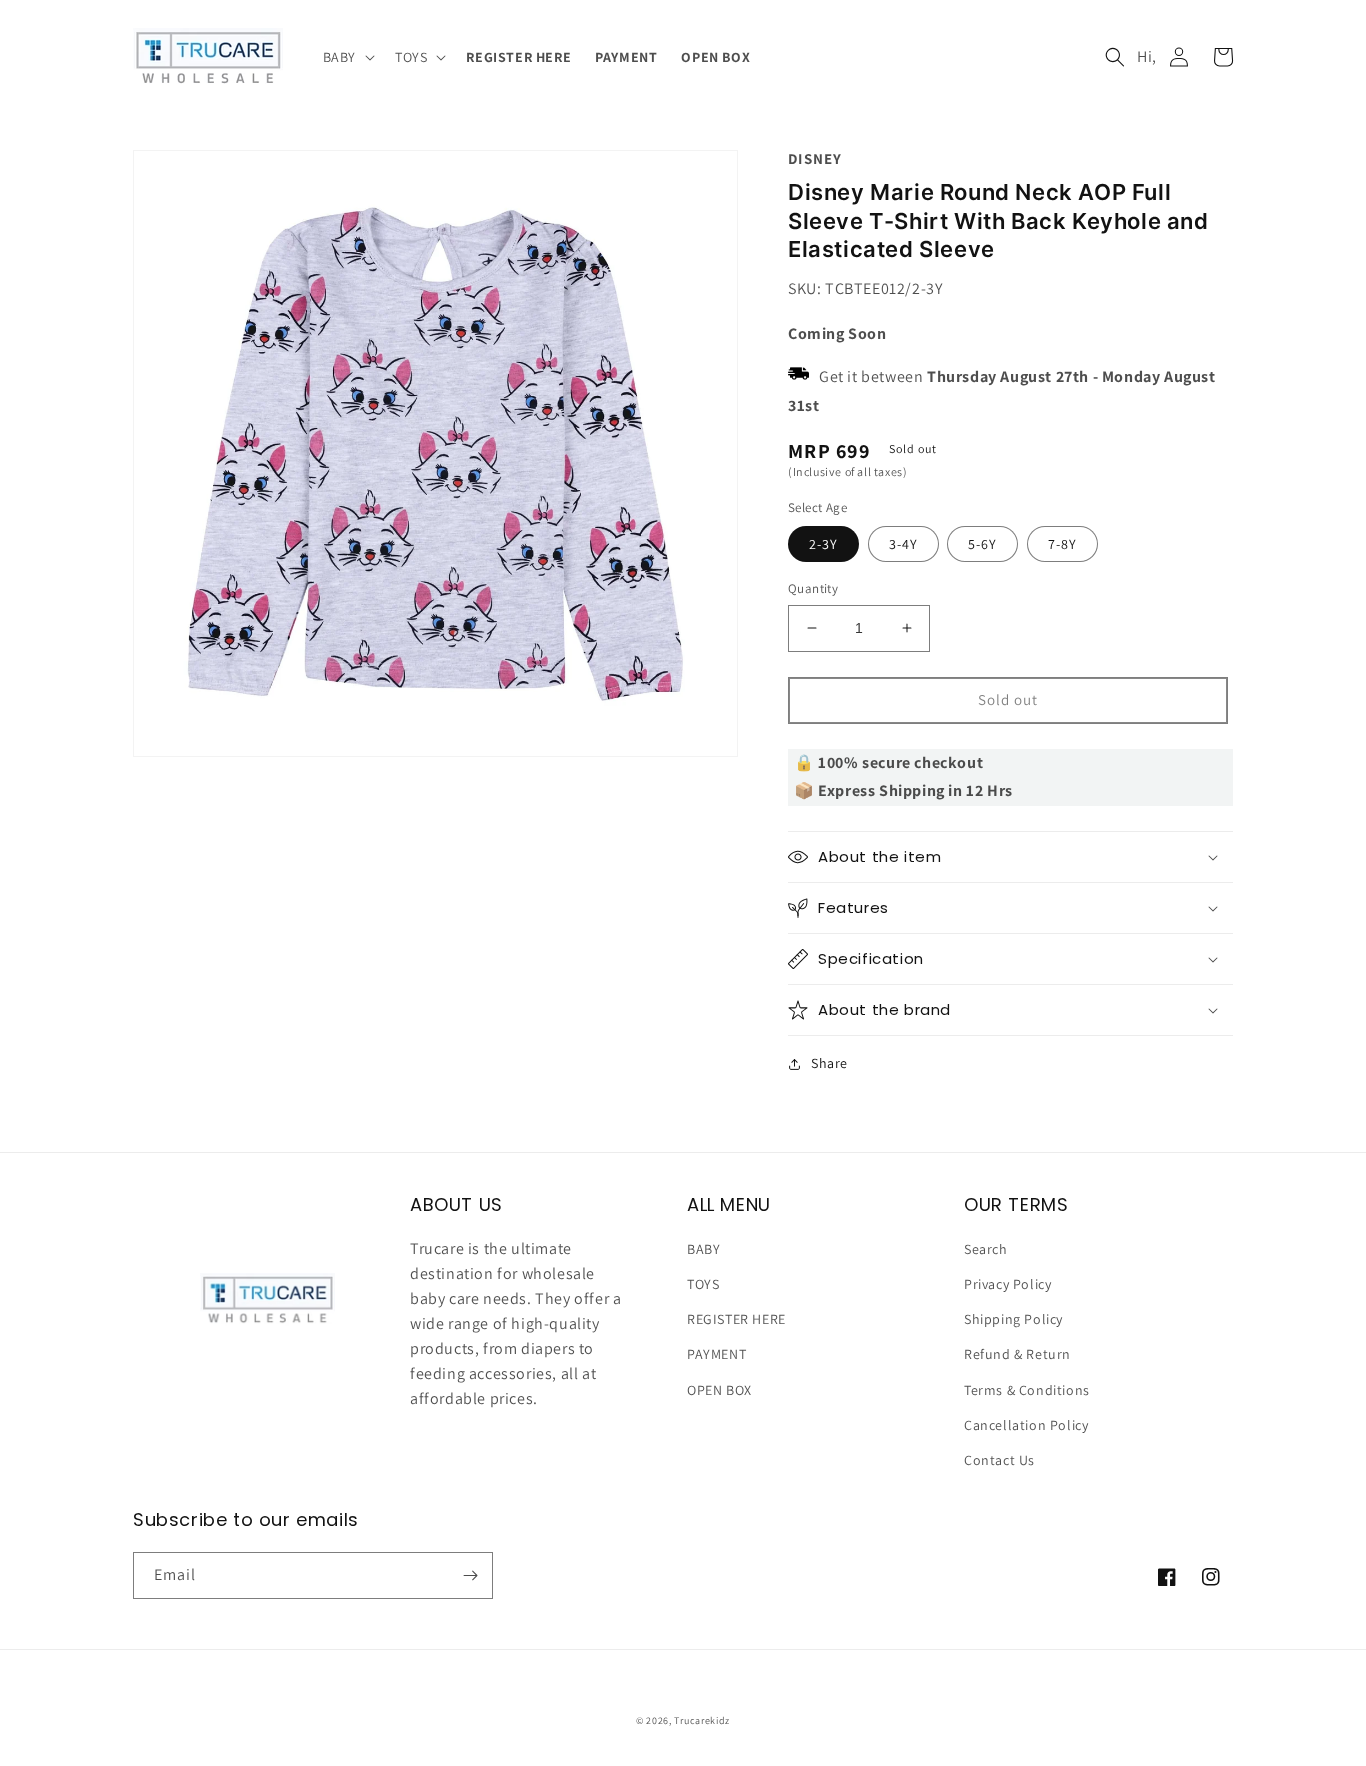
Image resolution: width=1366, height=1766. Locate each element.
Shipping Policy (1013, 1319)
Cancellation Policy (1026, 1425)
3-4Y (903, 544)
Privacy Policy (1007, 1284)
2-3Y (823, 544)
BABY (703, 1249)
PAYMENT (716, 1354)
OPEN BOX (719, 1390)
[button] (347, 57)
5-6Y (982, 544)
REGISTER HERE (736, 1319)
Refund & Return (1017, 1354)
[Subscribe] (470, 1575)
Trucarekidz (702, 1720)
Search (986, 1249)
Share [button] (829, 1063)
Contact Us (999, 1460)
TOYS (703, 1284)
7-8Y (1062, 544)
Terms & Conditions (1027, 1390)
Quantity (813, 588)
